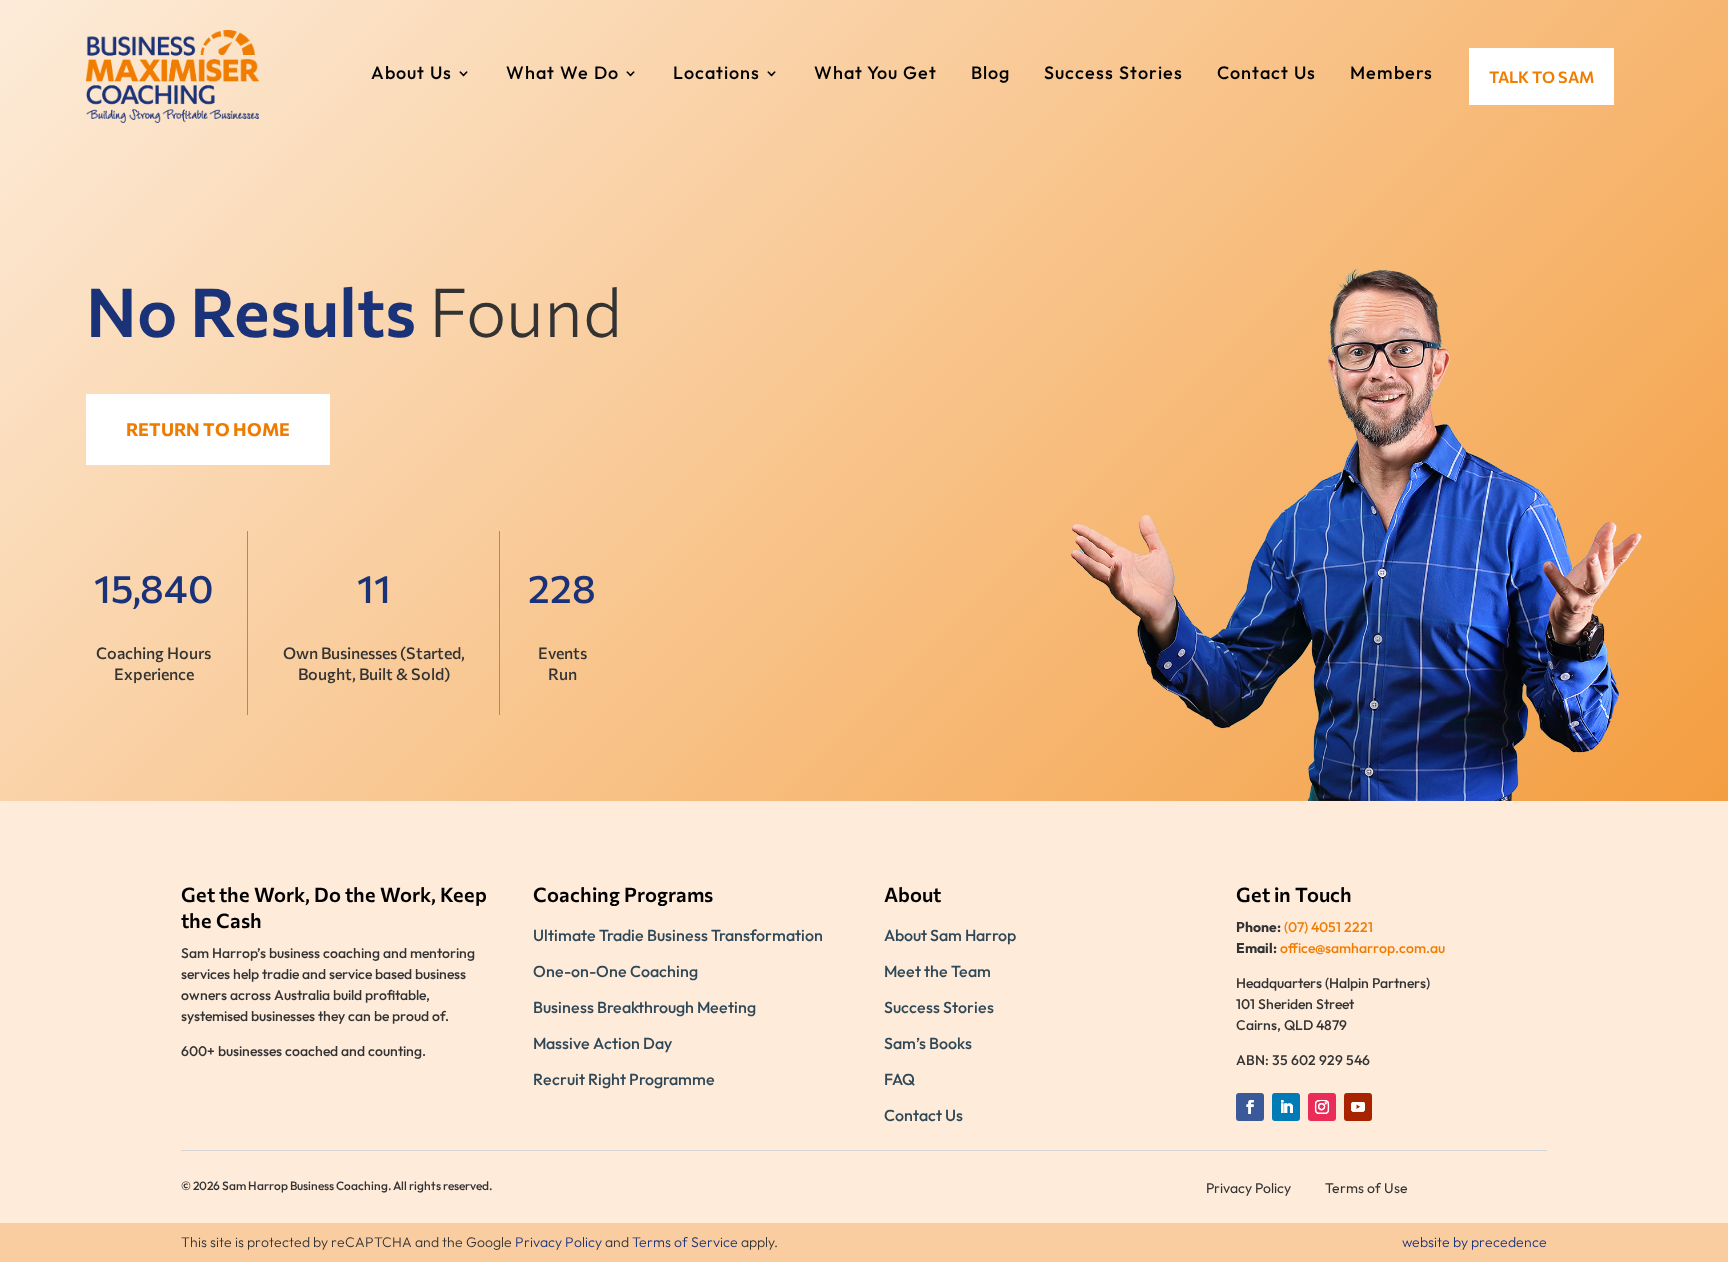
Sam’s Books (928, 1043)
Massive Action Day (602, 1043)
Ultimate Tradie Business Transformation (678, 935)
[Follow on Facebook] (1250, 1107)
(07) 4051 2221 (1328, 927)
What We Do (562, 75)
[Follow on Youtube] (1358, 1107)
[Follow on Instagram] (1322, 1107)
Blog (990, 75)
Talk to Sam (1541, 76)
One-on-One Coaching (615, 971)
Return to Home (208, 429)
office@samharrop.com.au (1362, 948)
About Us (411, 75)
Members (1391, 75)
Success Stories (1113, 75)
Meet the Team (937, 971)
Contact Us (1266, 75)
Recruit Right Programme (624, 1079)
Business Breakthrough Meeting (644, 1007)
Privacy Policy (558, 1242)
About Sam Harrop (950, 935)
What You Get (875, 75)
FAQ (899, 1079)
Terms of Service (685, 1242)
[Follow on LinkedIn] (1286, 1107)
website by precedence (1474, 1242)
